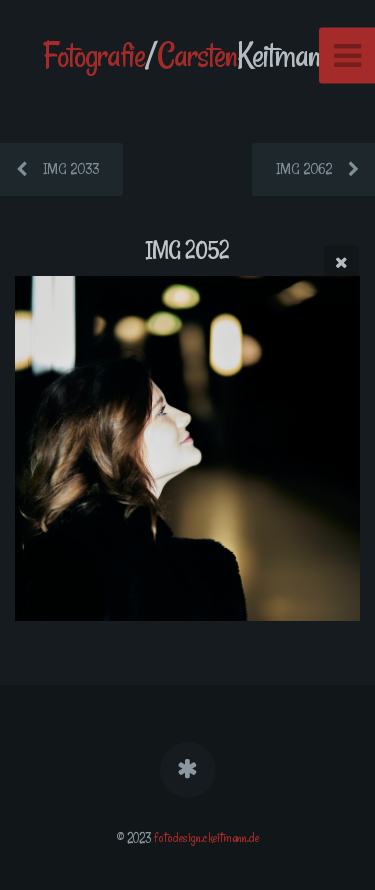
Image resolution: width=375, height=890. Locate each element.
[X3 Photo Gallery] (187, 770)
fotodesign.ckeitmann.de (206, 838)
